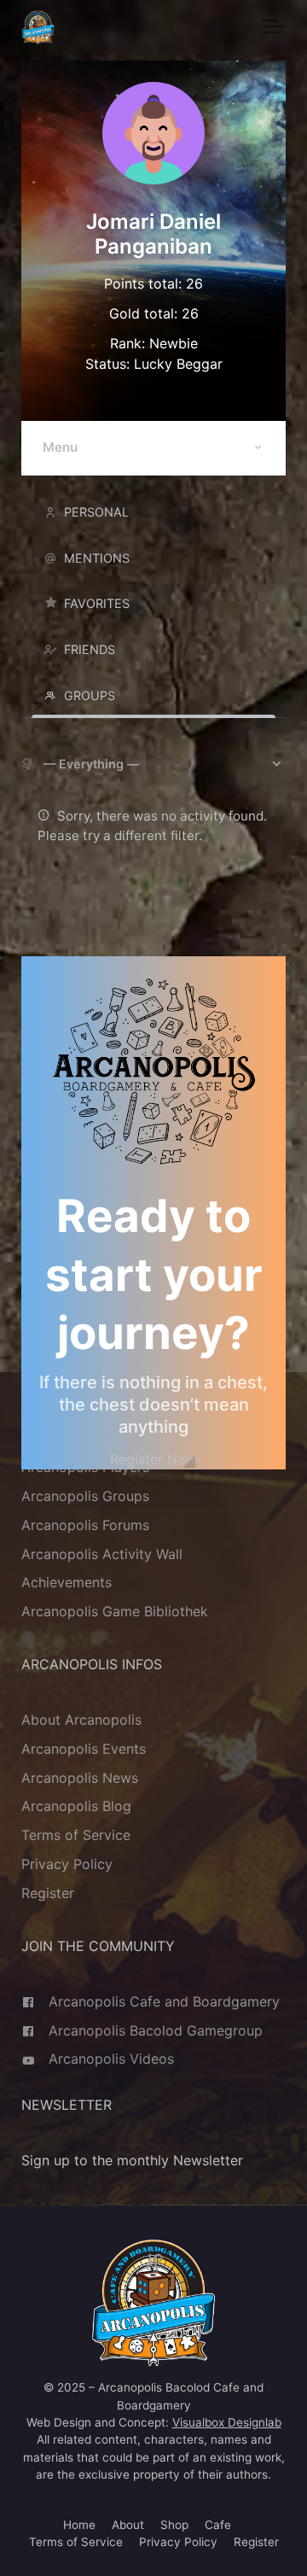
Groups (90, 695)
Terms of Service (76, 1836)
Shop (174, 2525)
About (128, 2525)
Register (48, 1894)
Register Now (153, 1459)
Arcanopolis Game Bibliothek (115, 1612)
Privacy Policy (67, 1865)
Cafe (218, 2525)
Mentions (97, 558)
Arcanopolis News (80, 1778)
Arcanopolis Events (84, 1749)
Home (79, 2525)
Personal (96, 512)
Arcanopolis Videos (111, 2059)
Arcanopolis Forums (85, 1525)
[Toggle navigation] (274, 27)
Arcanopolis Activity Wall (102, 1554)
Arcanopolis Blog (76, 1807)
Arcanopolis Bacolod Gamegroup (156, 2030)
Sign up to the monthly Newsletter (132, 2161)
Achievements (67, 1583)
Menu (60, 447)
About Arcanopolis (81, 1720)
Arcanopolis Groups (85, 1496)
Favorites (97, 603)
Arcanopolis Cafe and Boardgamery (164, 2001)
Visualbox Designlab (227, 2422)
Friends (90, 649)
